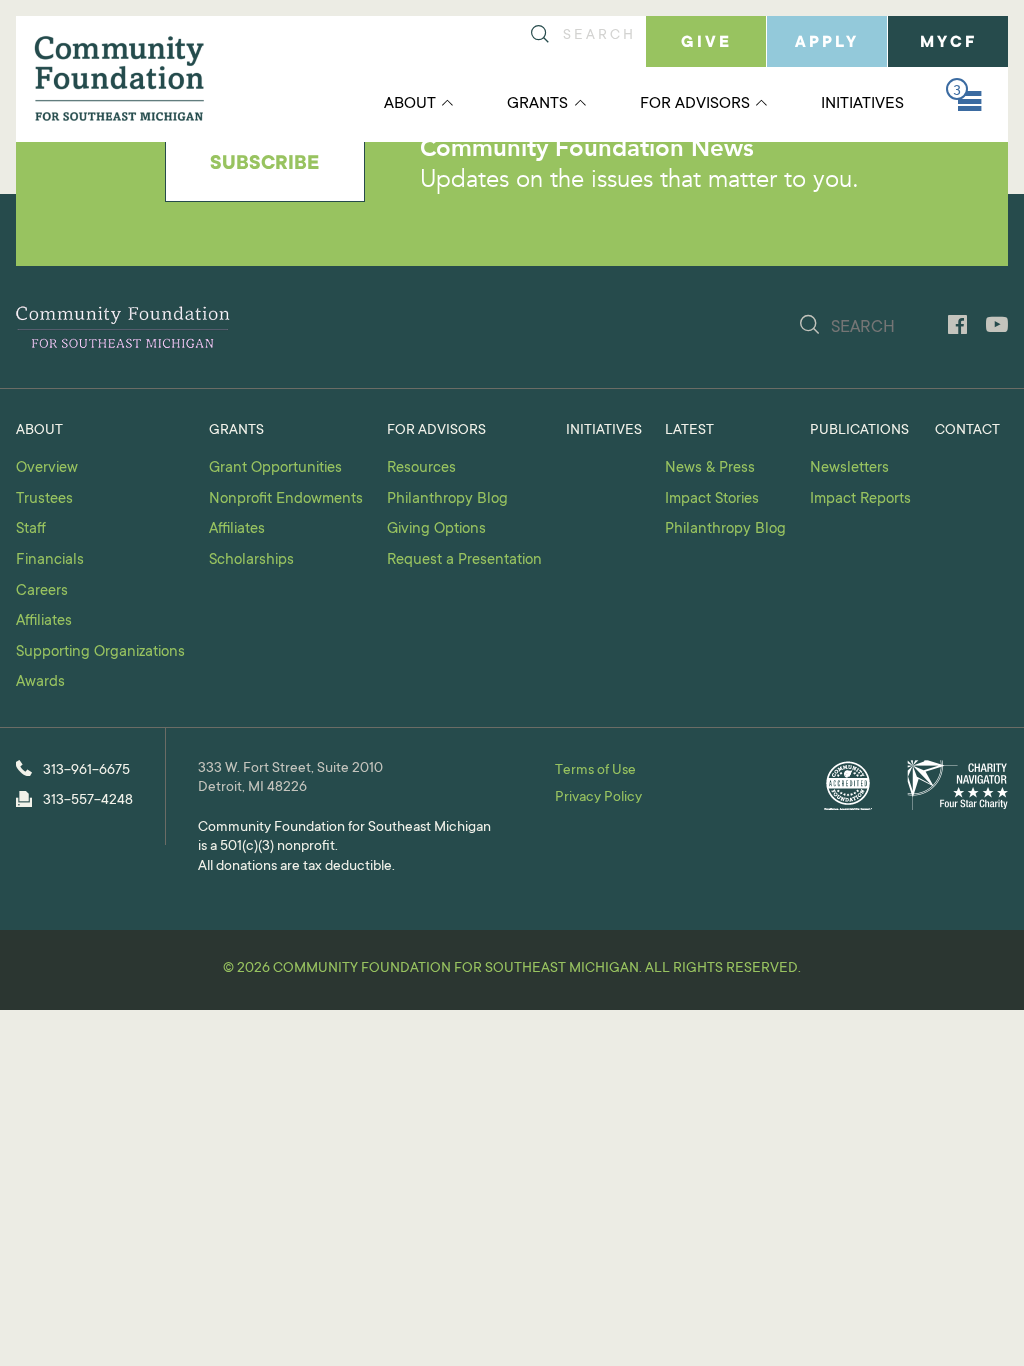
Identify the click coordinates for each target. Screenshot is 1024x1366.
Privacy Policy (598, 798)
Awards (40, 682)
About (410, 104)
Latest (689, 431)
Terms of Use (595, 771)
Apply (827, 43)
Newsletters (849, 468)
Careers (42, 591)
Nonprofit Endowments (286, 499)
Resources (421, 468)
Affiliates (44, 621)
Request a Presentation (464, 560)
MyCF (948, 43)
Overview (47, 468)
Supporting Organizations (100, 652)
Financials (50, 560)
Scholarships (251, 560)
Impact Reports (860, 499)
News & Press (710, 468)
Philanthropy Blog (447, 499)
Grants (537, 104)
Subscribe (264, 165)
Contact (967, 431)
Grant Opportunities (275, 468)
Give (706, 43)
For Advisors (695, 104)
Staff (31, 529)
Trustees (44, 499)
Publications (859, 431)
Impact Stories (712, 499)
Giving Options (436, 529)
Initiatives (862, 104)
